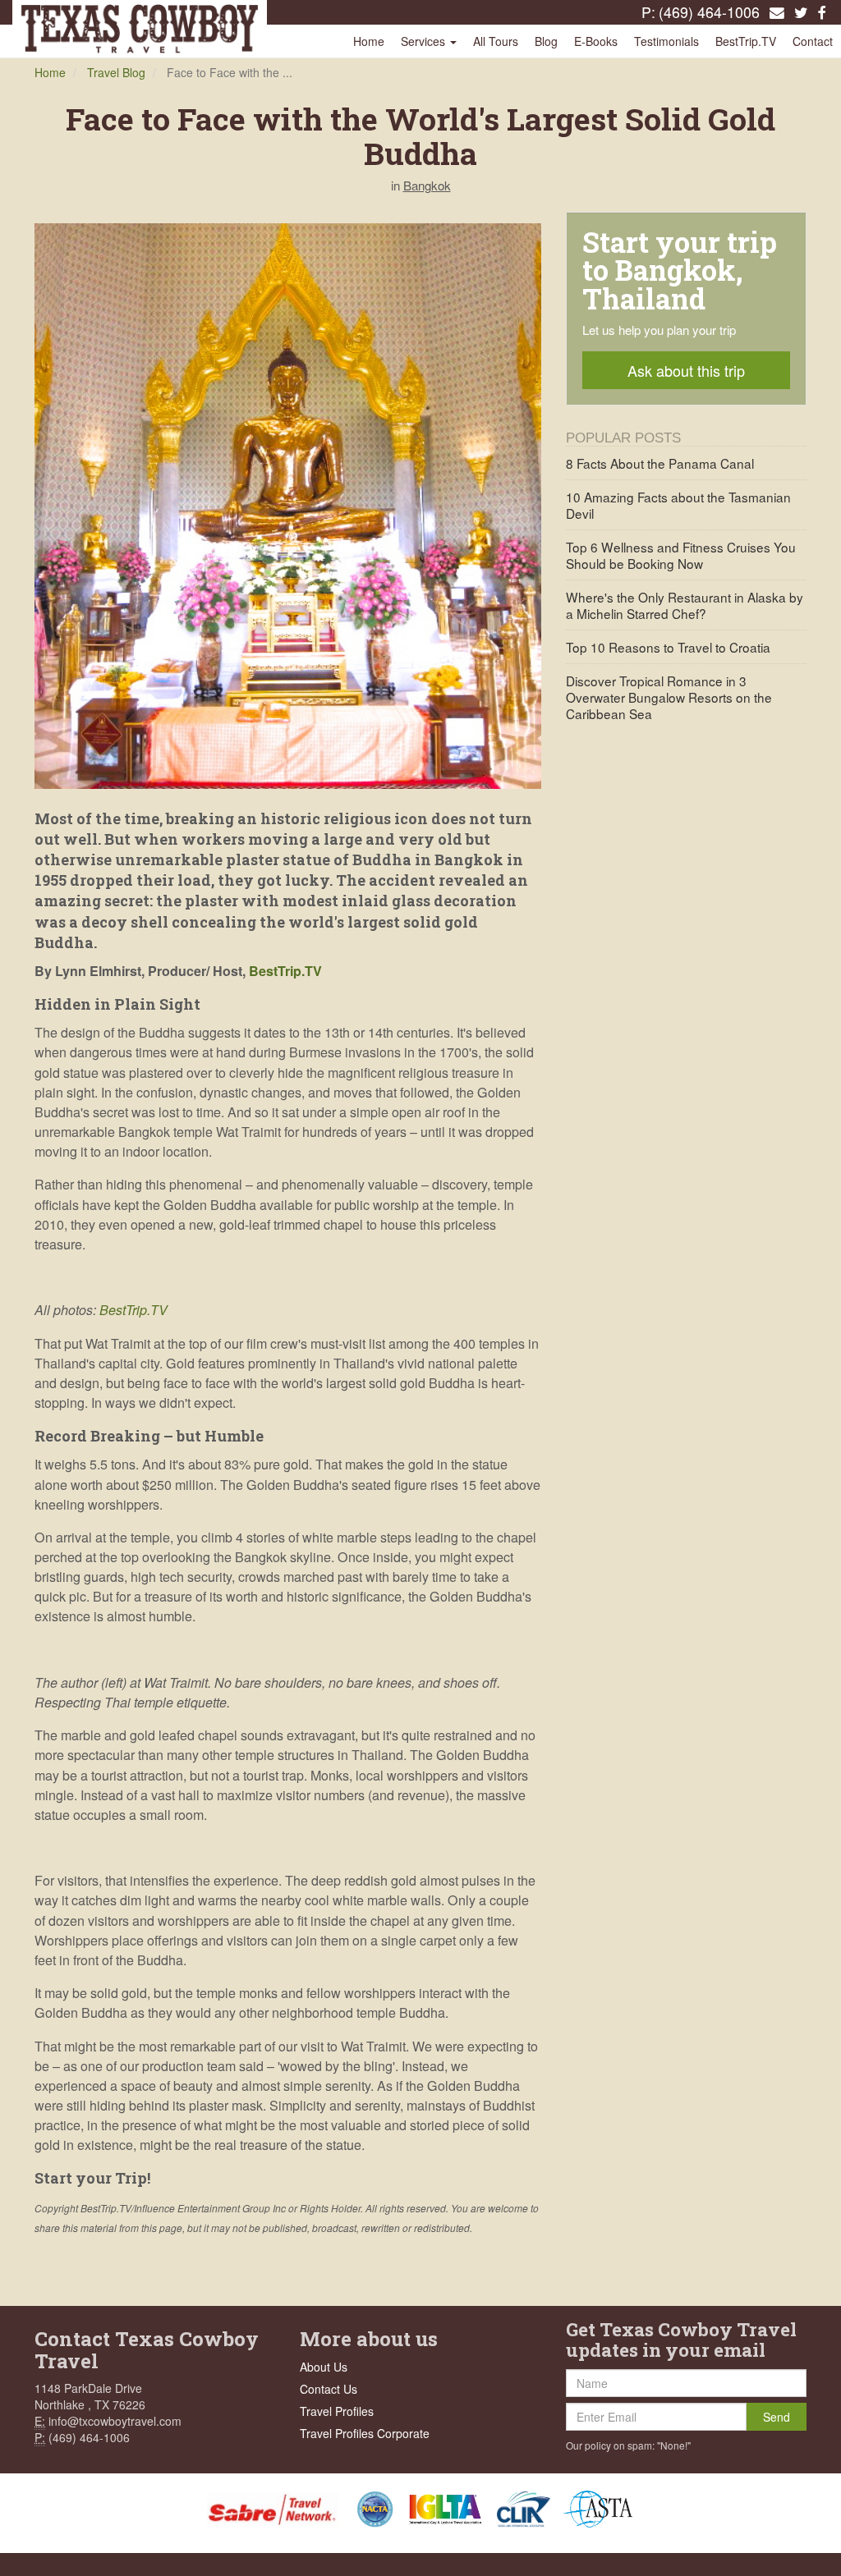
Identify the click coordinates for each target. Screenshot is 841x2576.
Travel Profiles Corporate (365, 2433)
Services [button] (425, 41)
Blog (546, 41)
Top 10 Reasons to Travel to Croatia (668, 647)
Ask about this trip (686, 370)
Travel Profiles (337, 2411)
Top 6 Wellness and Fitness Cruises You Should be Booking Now (681, 555)
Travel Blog (116, 72)
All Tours (496, 41)
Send (777, 2417)
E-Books (596, 41)
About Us (324, 2367)
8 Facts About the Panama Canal (660, 463)
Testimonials (666, 41)
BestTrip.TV (746, 41)
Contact (813, 41)
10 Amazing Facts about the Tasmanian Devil (678, 505)
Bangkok (427, 185)
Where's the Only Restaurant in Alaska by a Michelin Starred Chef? (685, 605)
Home (369, 41)
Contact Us (329, 2389)
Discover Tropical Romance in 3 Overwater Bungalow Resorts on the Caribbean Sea (669, 697)
